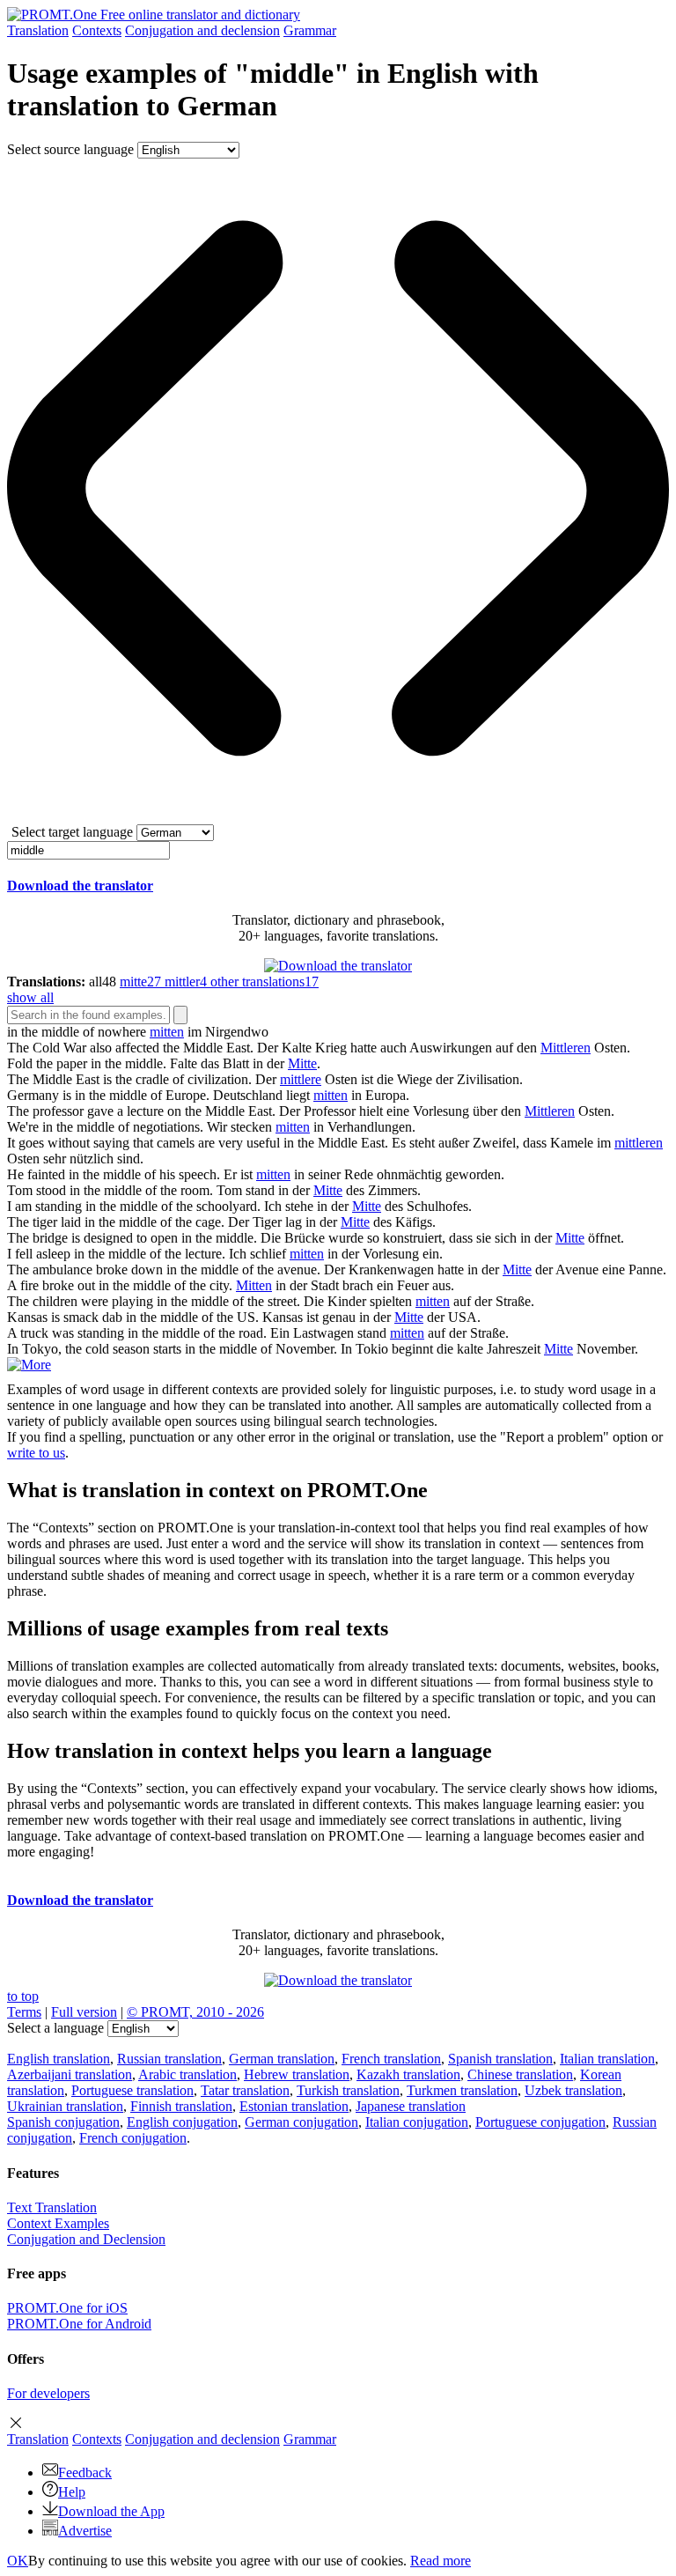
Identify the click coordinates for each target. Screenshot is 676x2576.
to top (23, 1996)
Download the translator (80, 886)
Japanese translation (411, 2106)
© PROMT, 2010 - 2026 (195, 2012)
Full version (84, 2012)
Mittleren (566, 1048)
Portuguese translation (132, 2090)
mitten (167, 1032)
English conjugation (182, 2122)
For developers (48, 2393)
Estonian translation (294, 2106)
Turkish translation (348, 2090)
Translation (38, 30)
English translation (59, 2059)
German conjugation (301, 2122)
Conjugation (202, 30)
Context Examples (58, 2223)
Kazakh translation (408, 2074)
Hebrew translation (297, 2074)
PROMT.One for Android (79, 2324)
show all (30, 997)
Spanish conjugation (63, 2122)
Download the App (111, 2511)
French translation (391, 2059)
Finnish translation (181, 2106)
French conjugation (133, 2138)
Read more (441, 2561)
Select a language (55, 2028)
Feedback (85, 2473)
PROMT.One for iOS (67, 2308)
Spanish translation (500, 2059)
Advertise (85, 2531)
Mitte (302, 1063)
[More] (29, 1365)
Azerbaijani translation (70, 2074)
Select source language (70, 149)
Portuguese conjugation (540, 2122)
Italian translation (607, 2059)
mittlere (301, 1079)
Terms (24, 2012)
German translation (282, 2059)
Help (72, 2492)
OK (18, 2561)
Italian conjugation (417, 2122)
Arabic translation (187, 2074)
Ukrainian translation (65, 2106)
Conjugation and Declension (86, 2239)
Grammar (310, 30)
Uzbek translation (573, 2090)
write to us (36, 1453)
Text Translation (52, 2207)
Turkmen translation (462, 2090)
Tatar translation (245, 2090)
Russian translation (169, 2059)
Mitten (254, 1285)
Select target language (72, 832)
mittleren (639, 1143)
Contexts (97, 30)
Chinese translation (520, 2074)
